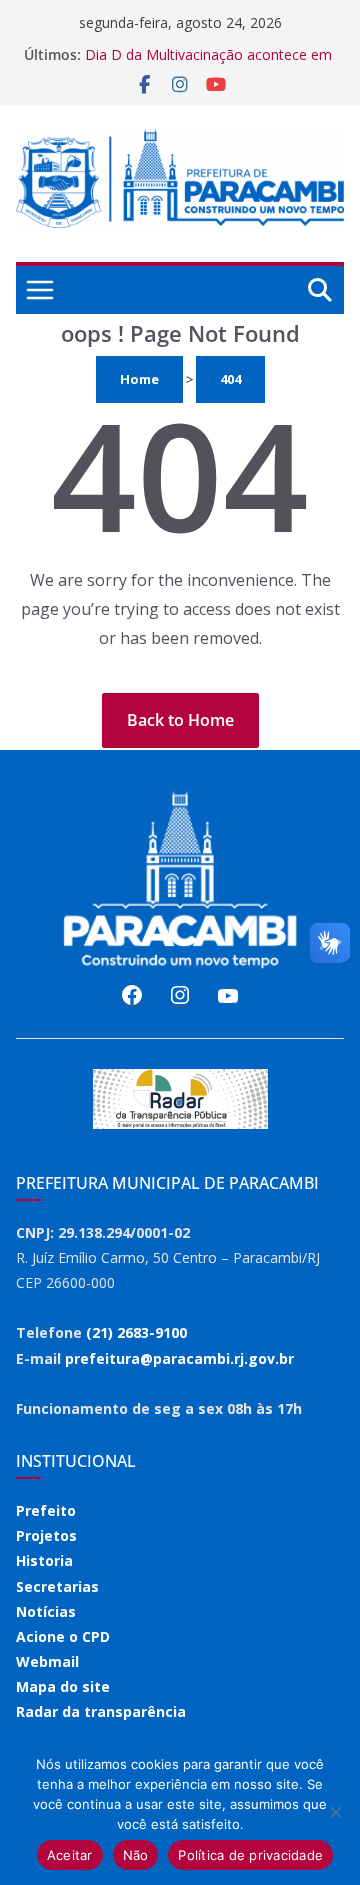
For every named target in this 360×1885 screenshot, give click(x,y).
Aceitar (70, 1855)
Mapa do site (63, 1686)
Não (136, 1855)
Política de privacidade (250, 1855)
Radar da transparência (101, 1711)
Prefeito (46, 1510)
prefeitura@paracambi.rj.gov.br (179, 1358)
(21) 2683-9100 (136, 1332)
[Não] (335, 1812)
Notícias (46, 1611)
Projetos (46, 1535)
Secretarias (57, 1586)
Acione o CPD (63, 1636)
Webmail (47, 1661)
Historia (44, 1560)
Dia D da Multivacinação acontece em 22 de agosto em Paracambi (208, 64)
